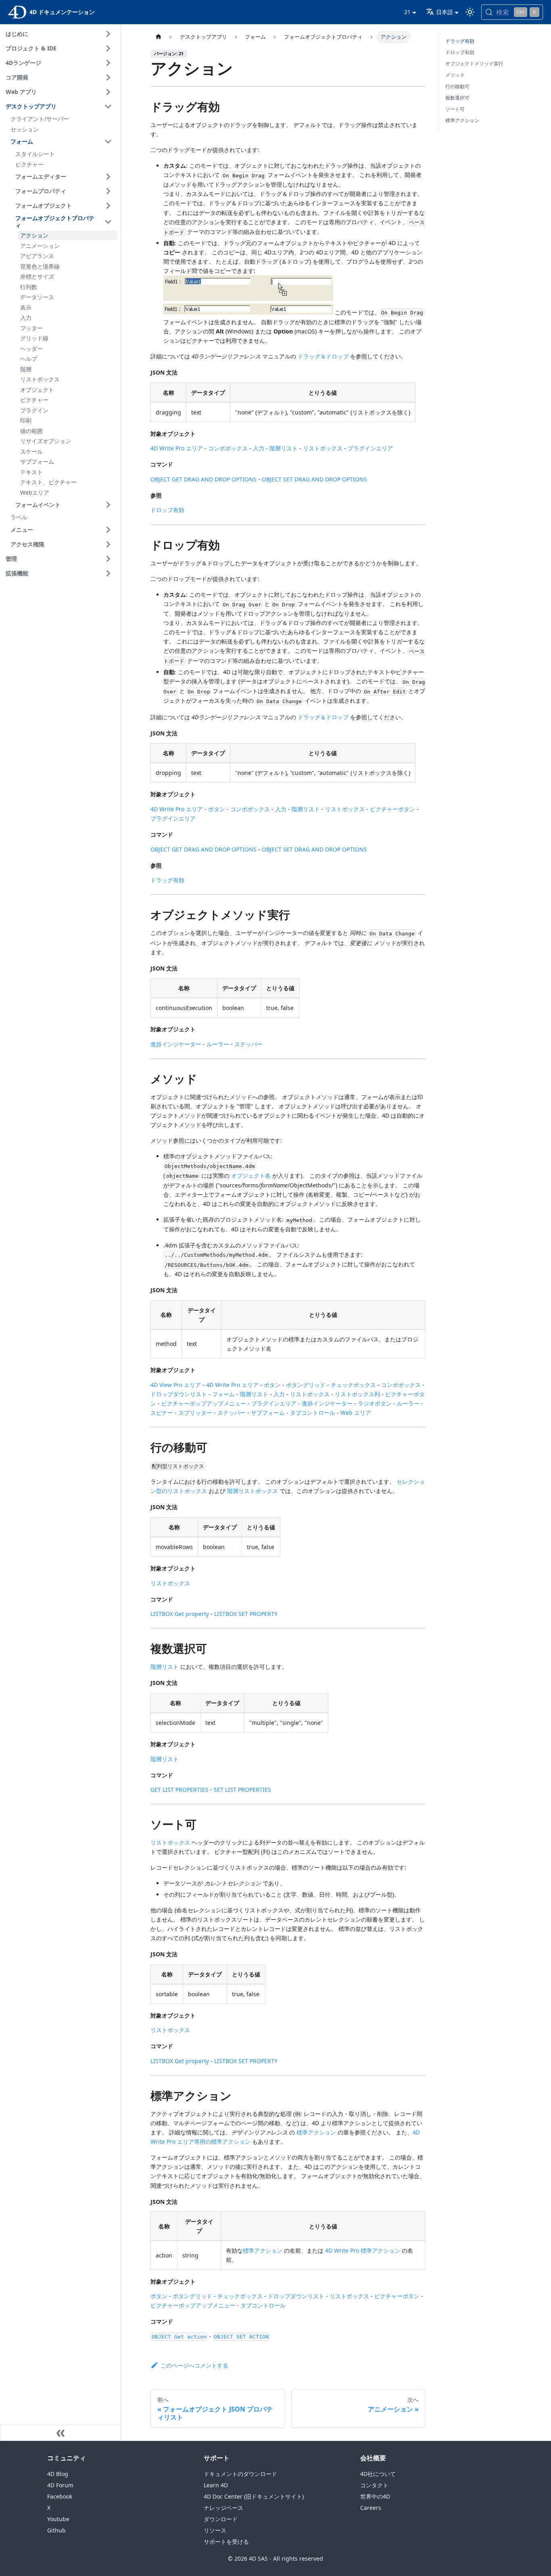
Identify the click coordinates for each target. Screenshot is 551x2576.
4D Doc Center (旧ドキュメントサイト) (254, 2496)
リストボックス (323, 448)
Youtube (58, 2519)
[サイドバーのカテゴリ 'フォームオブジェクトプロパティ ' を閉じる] (108, 222)
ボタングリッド (306, 1385)
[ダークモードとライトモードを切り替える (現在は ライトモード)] (470, 12)
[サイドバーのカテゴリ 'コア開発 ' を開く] (108, 77)
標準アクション (316, 2132)
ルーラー (218, 1044)
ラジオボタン (375, 1403)
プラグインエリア (370, 448)
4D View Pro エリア (176, 1385)
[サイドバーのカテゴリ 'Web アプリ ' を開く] (108, 92)
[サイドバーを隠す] (61, 2433)
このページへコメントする (194, 2365)
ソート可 (455, 109)
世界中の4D (375, 2496)
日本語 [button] (445, 12)
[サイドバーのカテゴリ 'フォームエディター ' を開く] (108, 177)
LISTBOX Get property (180, 1614)
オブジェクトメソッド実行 (474, 64)
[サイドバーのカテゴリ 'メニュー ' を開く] (108, 530)
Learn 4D (216, 2485)
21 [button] (407, 12)
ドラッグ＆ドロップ (323, 356)
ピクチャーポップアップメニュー (204, 1403)
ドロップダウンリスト (179, 1394)
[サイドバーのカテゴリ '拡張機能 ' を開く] (108, 573)
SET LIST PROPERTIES (242, 1790)
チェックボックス (353, 1385)
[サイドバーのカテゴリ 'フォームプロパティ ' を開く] (108, 191)
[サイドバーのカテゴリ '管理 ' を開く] (108, 559)
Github (56, 2530)
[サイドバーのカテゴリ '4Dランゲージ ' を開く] (108, 63)
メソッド (455, 75)
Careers (371, 2508)
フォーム (223, 1394)
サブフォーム (268, 1413)
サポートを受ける (226, 2542)
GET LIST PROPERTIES (179, 1790)
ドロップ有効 (167, 510)
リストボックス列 (357, 1394)
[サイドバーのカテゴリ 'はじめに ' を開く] (108, 34)
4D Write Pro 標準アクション (363, 2250)
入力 (259, 448)
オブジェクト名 (251, 1176)
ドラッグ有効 (167, 880)
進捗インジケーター (176, 1044)
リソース (215, 2530)
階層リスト (284, 448)
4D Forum (60, 2485)
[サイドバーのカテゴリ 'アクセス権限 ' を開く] (108, 544)
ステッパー (248, 1044)
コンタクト (374, 2485)
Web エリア (356, 1413)
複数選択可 (457, 98)
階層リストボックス (253, 1491)
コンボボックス (228, 448)
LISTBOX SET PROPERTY (246, 1614)
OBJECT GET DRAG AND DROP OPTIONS (203, 479)
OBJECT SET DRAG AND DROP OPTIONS (314, 479)
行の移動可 (457, 86)
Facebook (60, 2496)
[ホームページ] (158, 37)
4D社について (378, 2474)
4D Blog (58, 2474)
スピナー (162, 1413)
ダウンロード (221, 2519)
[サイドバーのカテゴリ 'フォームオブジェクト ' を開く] (108, 206)
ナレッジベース (223, 2508)
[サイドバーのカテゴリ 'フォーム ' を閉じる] (108, 142)
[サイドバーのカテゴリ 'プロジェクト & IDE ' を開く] (108, 48)
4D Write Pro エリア (177, 448)
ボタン (217, 809)
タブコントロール (313, 1413)
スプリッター (195, 1413)
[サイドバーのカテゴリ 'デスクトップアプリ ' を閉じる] (108, 106)
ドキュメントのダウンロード (240, 2474)
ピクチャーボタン (392, 809)
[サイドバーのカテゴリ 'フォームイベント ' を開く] (108, 505)
